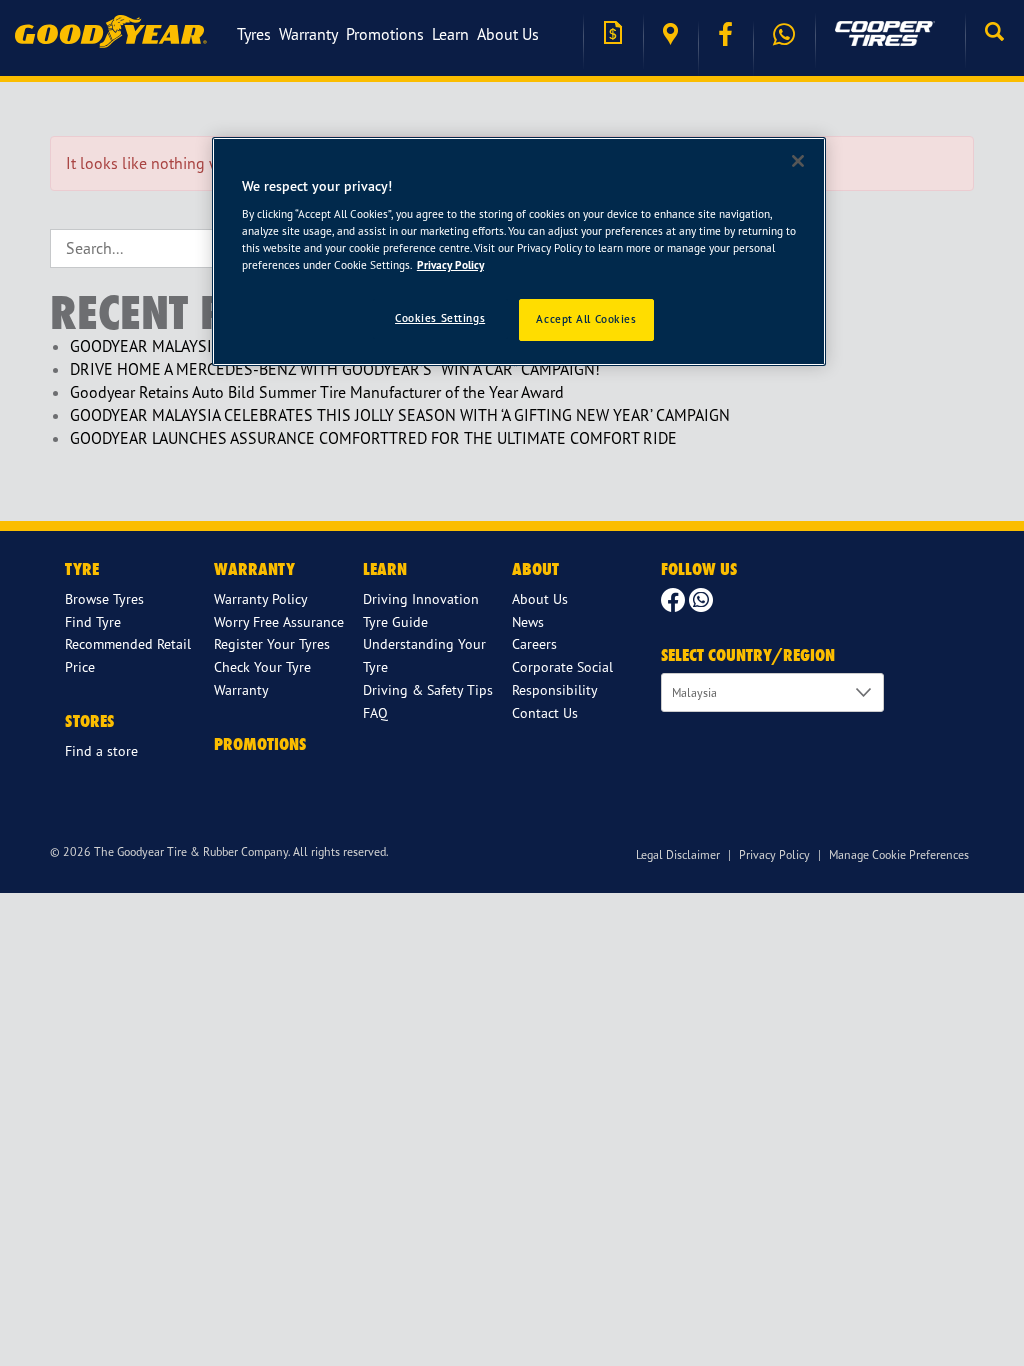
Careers (534, 643)
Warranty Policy (261, 598)
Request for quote (613, 34)
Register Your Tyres (272, 643)
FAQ (375, 712)
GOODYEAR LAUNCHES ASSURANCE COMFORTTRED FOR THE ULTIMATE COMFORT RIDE (373, 438)
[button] (994, 34)
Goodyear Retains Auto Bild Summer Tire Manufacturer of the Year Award (317, 392)
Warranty (308, 34)
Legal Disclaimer (678, 854)
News (528, 621)
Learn (450, 34)
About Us (508, 34)
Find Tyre (93, 621)
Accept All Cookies (586, 319)
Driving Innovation (421, 598)
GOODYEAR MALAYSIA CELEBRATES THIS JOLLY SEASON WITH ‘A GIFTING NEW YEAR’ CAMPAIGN (400, 415)
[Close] (798, 161)
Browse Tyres (104, 598)
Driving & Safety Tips (428, 689)
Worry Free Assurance (279, 621)
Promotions (385, 34)
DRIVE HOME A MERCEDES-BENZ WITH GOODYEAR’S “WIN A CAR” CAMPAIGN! (335, 369)
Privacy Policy (774, 854)
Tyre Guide (395, 621)
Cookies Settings (440, 318)
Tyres (254, 34)
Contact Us (545, 712)
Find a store (670, 34)
